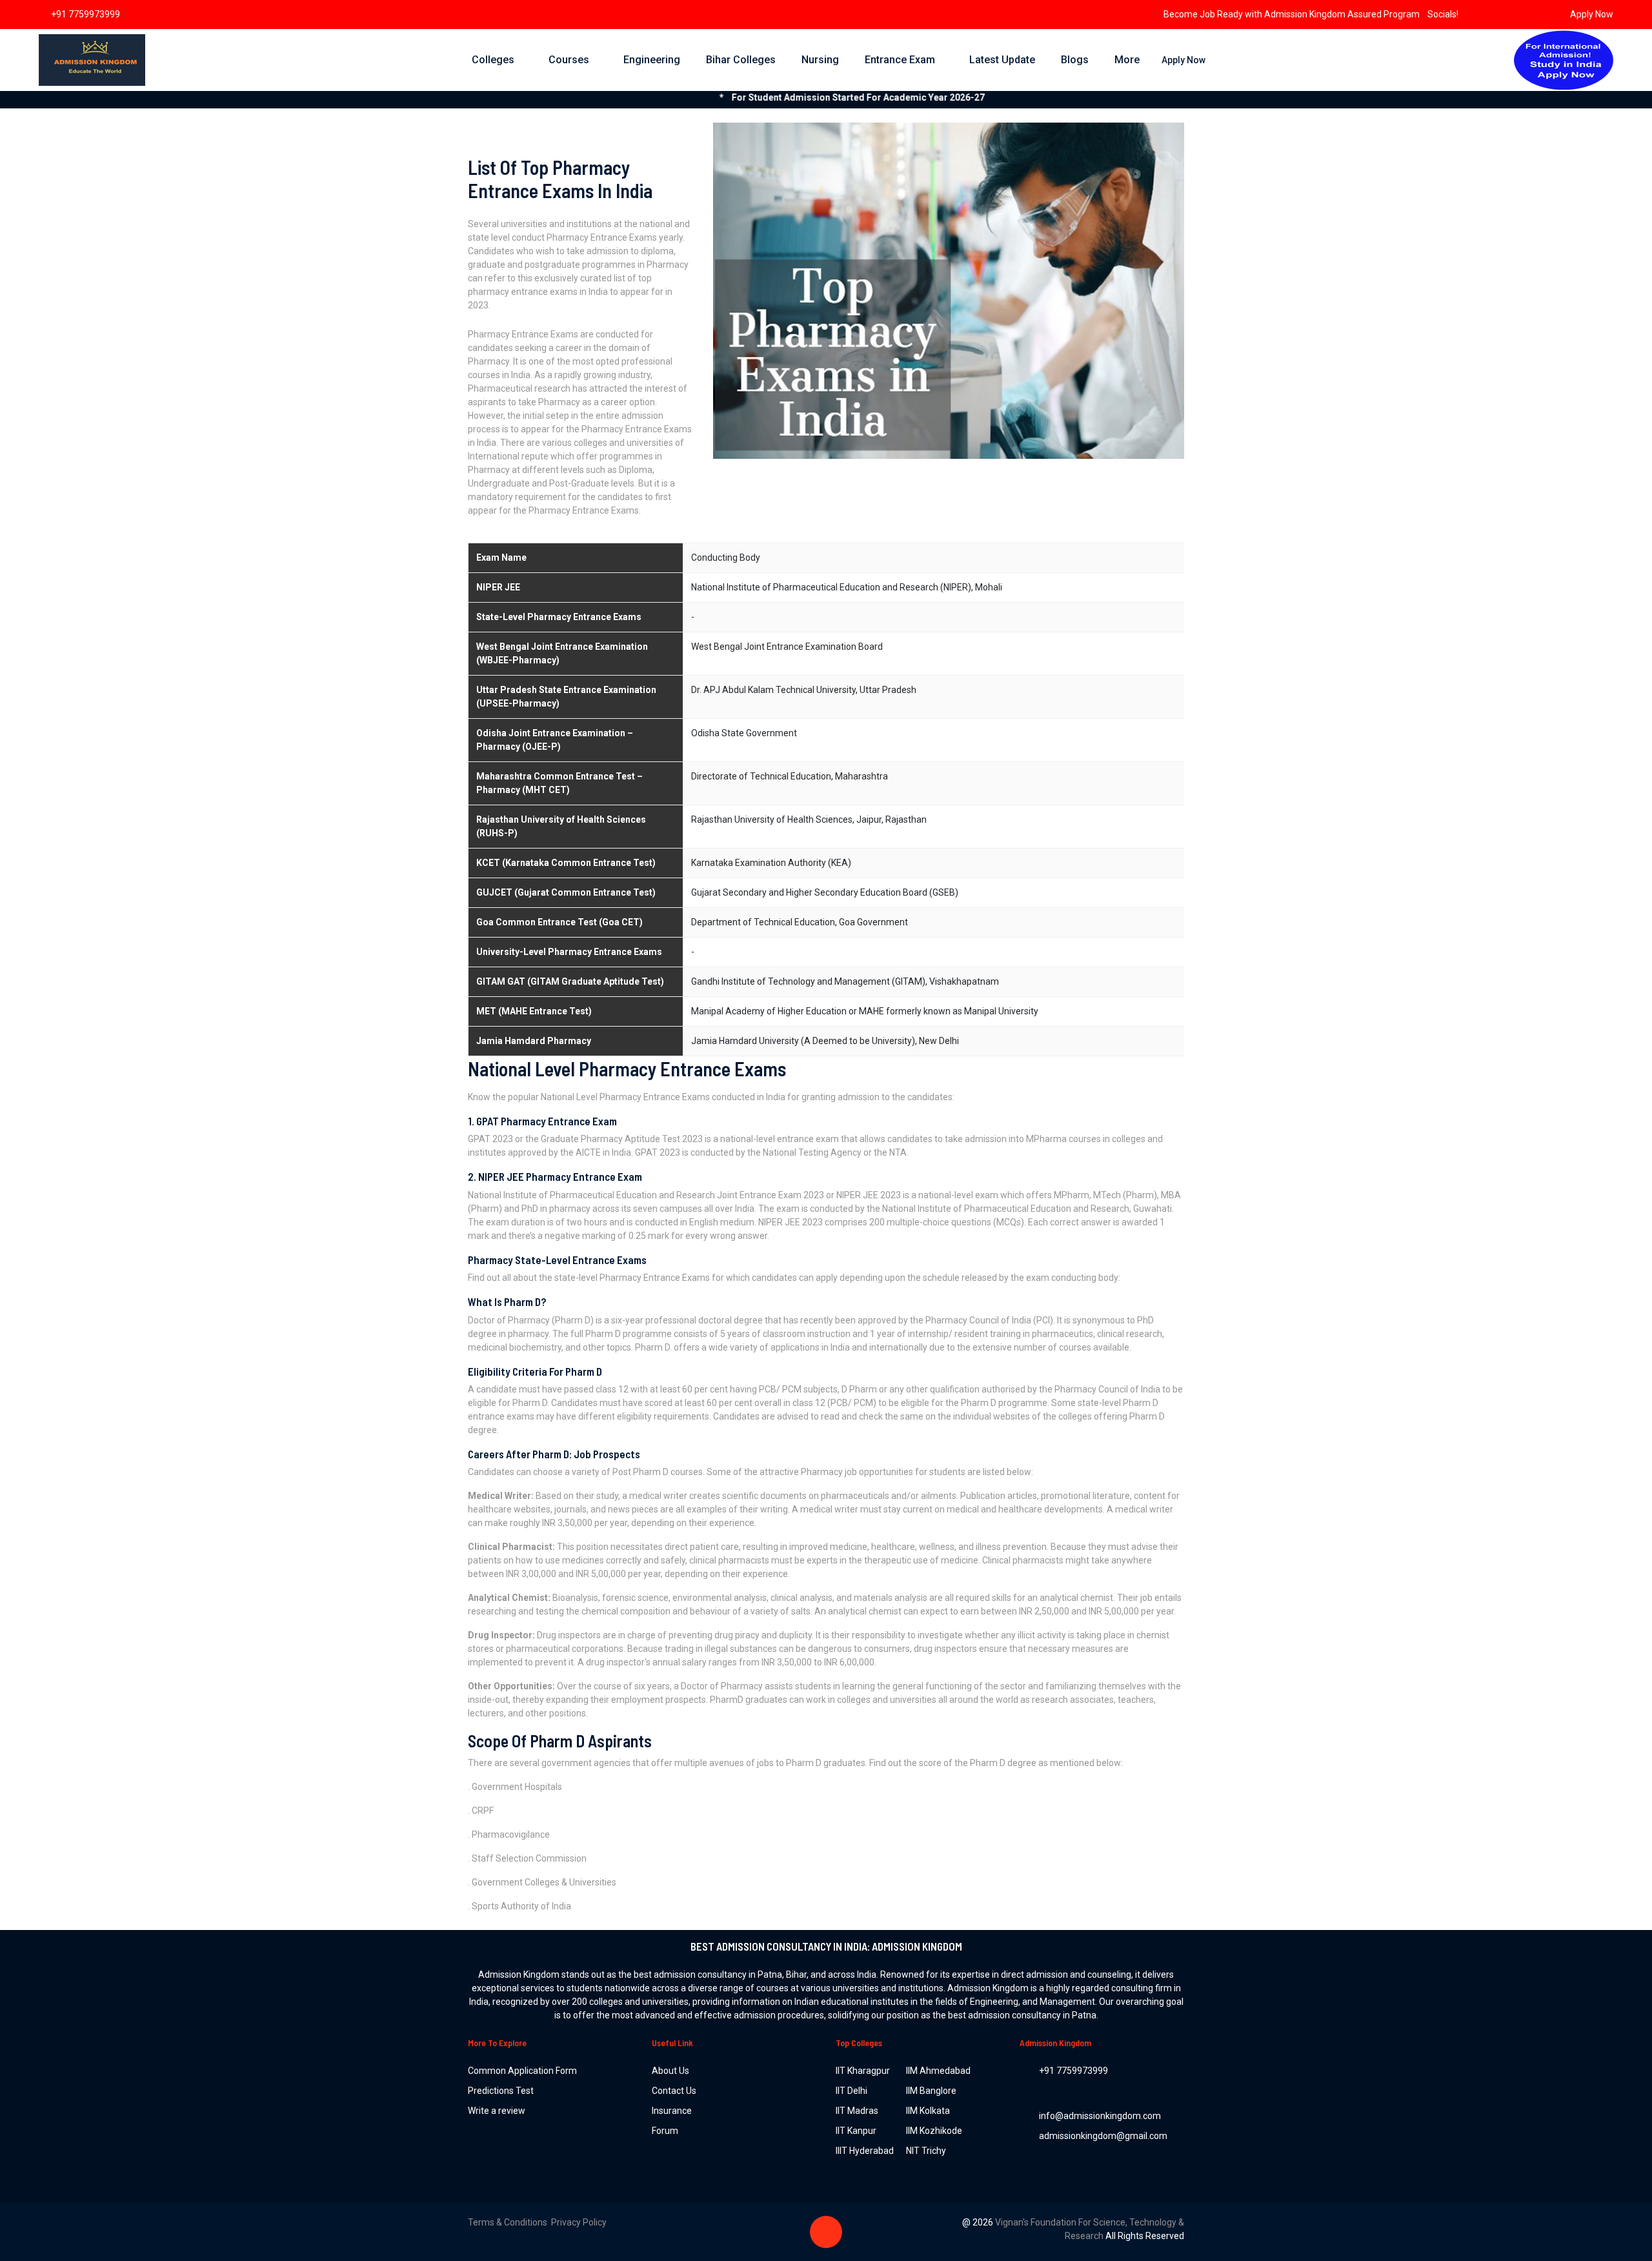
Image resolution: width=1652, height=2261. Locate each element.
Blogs (1075, 60)
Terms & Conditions (509, 2222)
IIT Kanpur (856, 2131)
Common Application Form (522, 2071)
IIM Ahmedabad (938, 2071)
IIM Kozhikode (934, 2131)
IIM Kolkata (928, 2111)
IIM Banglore (931, 2091)
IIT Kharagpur (863, 2071)
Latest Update (1002, 60)
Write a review (497, 2111)
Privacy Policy (579, 2222)
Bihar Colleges (741, 60)
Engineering (652, 60)
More (1127, 60)
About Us (670, 2071)
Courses (569, 60)
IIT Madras (857, 2111)
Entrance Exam (900, 60)
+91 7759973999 (86, 14)
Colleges (493, 60)
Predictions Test (501, 2091)
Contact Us (674, 2091)
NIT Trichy (926, 2151)
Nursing (820, 60)
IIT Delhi (851, 2091)
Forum (665, 2131)
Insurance (672, 2111)
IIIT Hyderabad (865, 2151)
